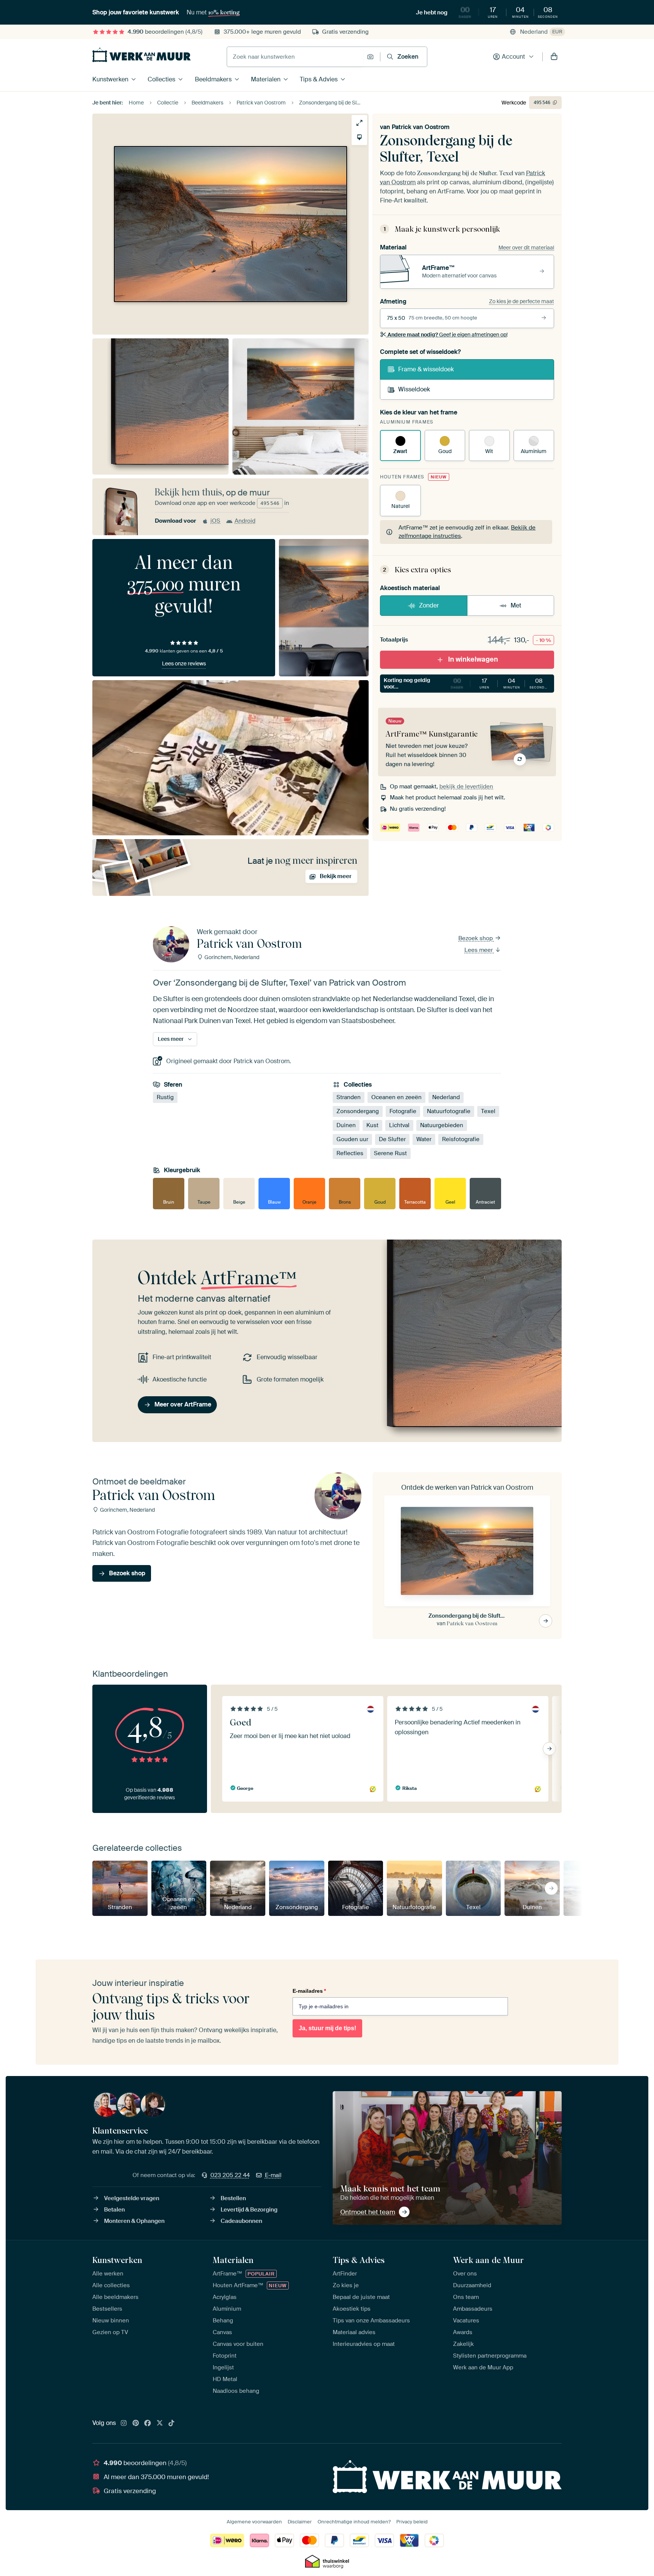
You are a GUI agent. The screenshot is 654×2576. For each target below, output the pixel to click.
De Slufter (392, 1140)
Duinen (346, 1126)
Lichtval (399, 1126)
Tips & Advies (319, 79)
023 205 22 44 (230, 2175)
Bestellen (233, 2198)
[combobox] (295, 57)
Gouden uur (352, 1140)
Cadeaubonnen (241, 2221)
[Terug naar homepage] (142, 55)
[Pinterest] (136, 2423)
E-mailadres (309, 1991)
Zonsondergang (358, 1112)
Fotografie (403, 1112)
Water (424, 1140)
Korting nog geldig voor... (467, 683)
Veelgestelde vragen (132, 2198)
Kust (372, 1126)
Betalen (114, 2210)
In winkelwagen (473, 659)
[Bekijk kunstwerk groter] (359, 123)
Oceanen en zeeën (396, 1098)
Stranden (349, 1098)
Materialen (266, 79)
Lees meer (479, 950)
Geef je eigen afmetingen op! (448, 335)
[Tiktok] (171, 2423)
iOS (215, 521)
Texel (488, 1112)
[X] (160, 2423)
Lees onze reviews (184, 663)
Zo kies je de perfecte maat (522, 301)
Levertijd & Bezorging (249, 2210)
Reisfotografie (461, 1140)
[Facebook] (148, 2423)
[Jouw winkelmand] (554, 57)
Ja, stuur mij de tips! (327, 2028)
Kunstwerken (110, 79)
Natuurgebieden (442, 1126)
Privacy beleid (412, 2522)
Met (516, 605)
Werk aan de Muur (488, 2260)
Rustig (165, 1098)
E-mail (273, 2175)
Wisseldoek (414, 389)
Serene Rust (390, 1154)
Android (245, 521)
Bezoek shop (476, 938)
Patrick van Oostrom (421, 127)
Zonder (429, 605)
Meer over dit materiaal (526, 248)
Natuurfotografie (449, 1112)
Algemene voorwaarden (254, 2522)
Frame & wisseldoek (426, 369)
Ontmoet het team (368, 2212)
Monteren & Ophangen (134, 2221)
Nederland (446, 1098)
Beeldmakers (213, 79)
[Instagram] (124, 2423)
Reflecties (350, 1154)
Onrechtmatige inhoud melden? (354, 2522)
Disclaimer (300, 2522)
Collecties (161, 79)
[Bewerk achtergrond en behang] (359, 137)
